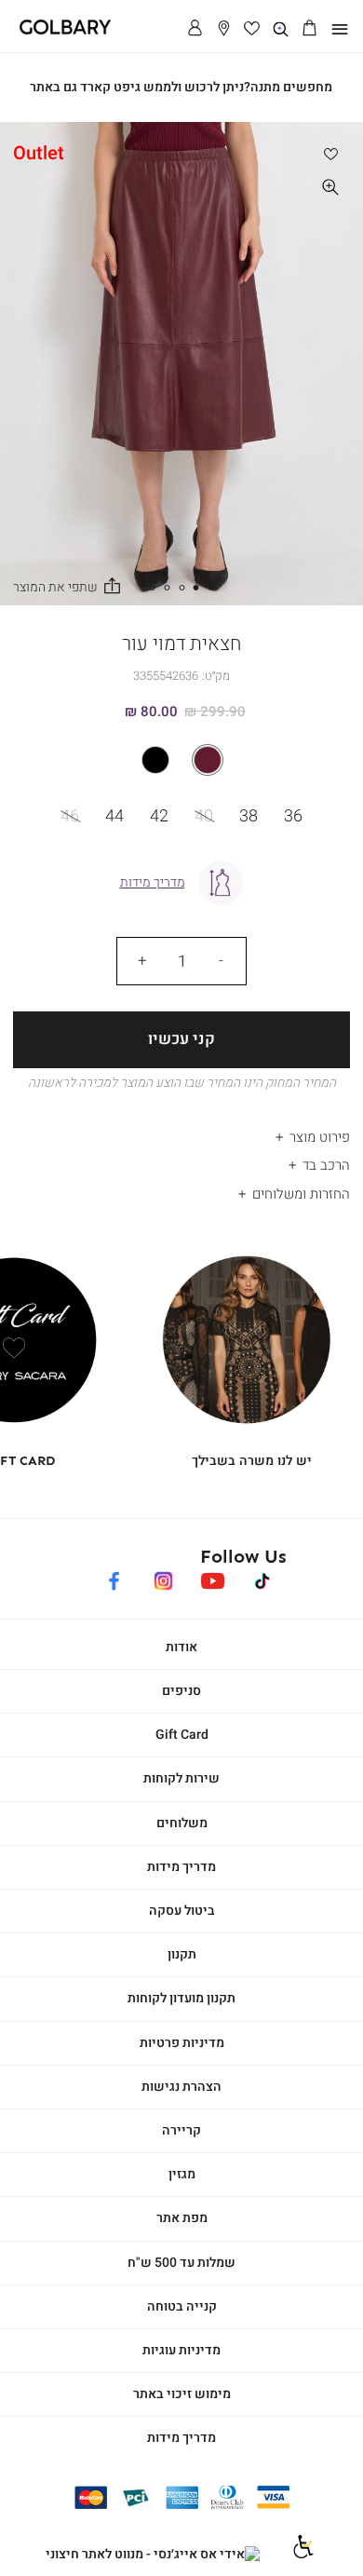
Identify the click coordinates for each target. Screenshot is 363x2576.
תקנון (182, 1954)
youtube (213, 1578)
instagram (163, 1578)
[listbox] (181, 760)
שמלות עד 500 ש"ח (181, 2263)
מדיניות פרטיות (182, 2043)
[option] (208, 760)
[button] (309, 29)
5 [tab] (152, 588)
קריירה (181, 2130)
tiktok (263, 1578)
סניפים (181, 1691)
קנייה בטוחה (182, 2306)
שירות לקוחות (181, 1778)
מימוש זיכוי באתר (182, 2394)
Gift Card (182, 1735)
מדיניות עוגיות (181, 2350)
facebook (114, 1578)
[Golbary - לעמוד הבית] (59, 31)
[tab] (181, 1132)
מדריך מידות (181, 1867)
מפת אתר (182, 2218)
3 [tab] (181, 588)
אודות (181, 1647)
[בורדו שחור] (181, 760)
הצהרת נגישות (181, 2087)
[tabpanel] (181, 364)
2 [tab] (196, 588)
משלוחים (182, 1823)
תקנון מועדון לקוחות (181, 1998)
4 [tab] (167, 588)
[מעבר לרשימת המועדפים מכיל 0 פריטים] (253, 29)
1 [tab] (211, 588)
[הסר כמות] (221, 961)
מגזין (182, 2174)
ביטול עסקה (182, 1911)
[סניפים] (224, 29)
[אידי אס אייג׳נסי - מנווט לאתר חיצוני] (153, 2555)
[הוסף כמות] (142, 961)
